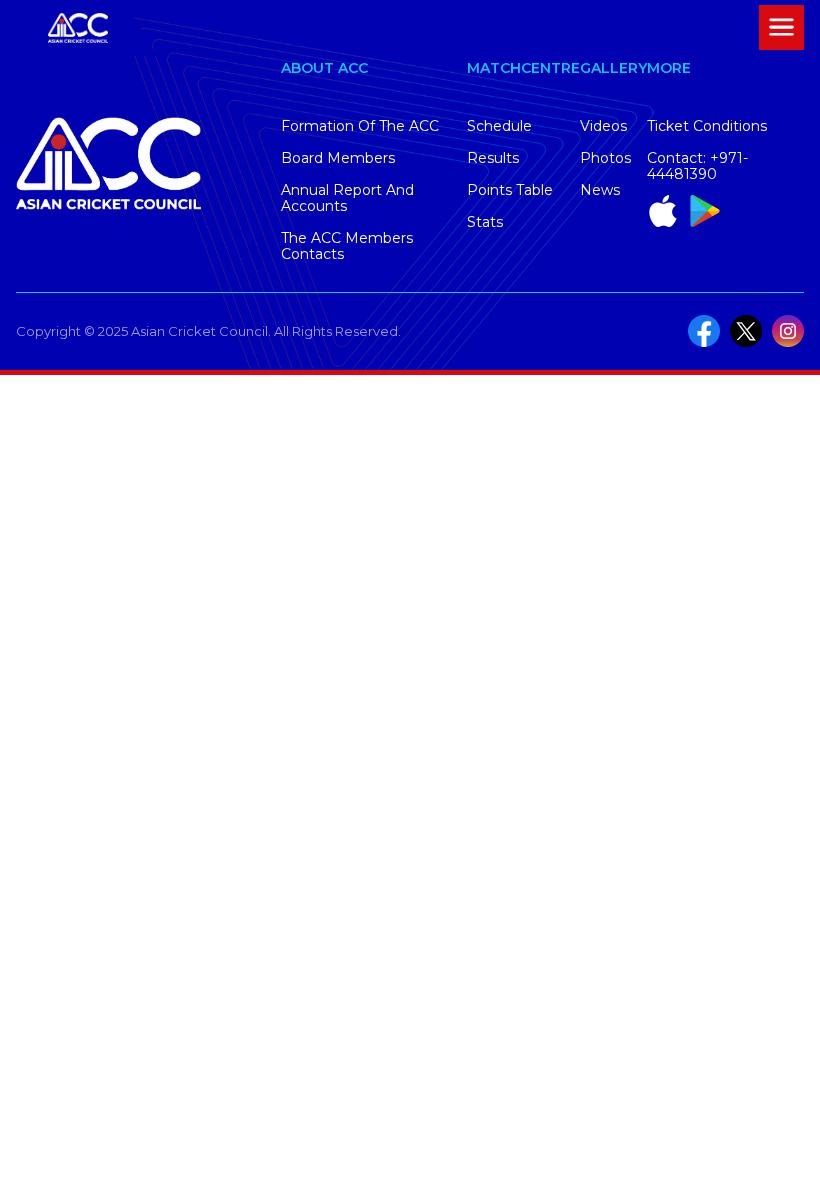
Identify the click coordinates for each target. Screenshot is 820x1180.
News (600, 190)
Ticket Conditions (707, 126)
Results (493, 158)
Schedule (499, 126)
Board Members (338, 158)
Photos (605, 158)
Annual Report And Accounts (347, 198)
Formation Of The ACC (360, 126)
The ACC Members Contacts (347, 246)
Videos (603, 126)
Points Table (510, 190)
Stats (485, 222)
